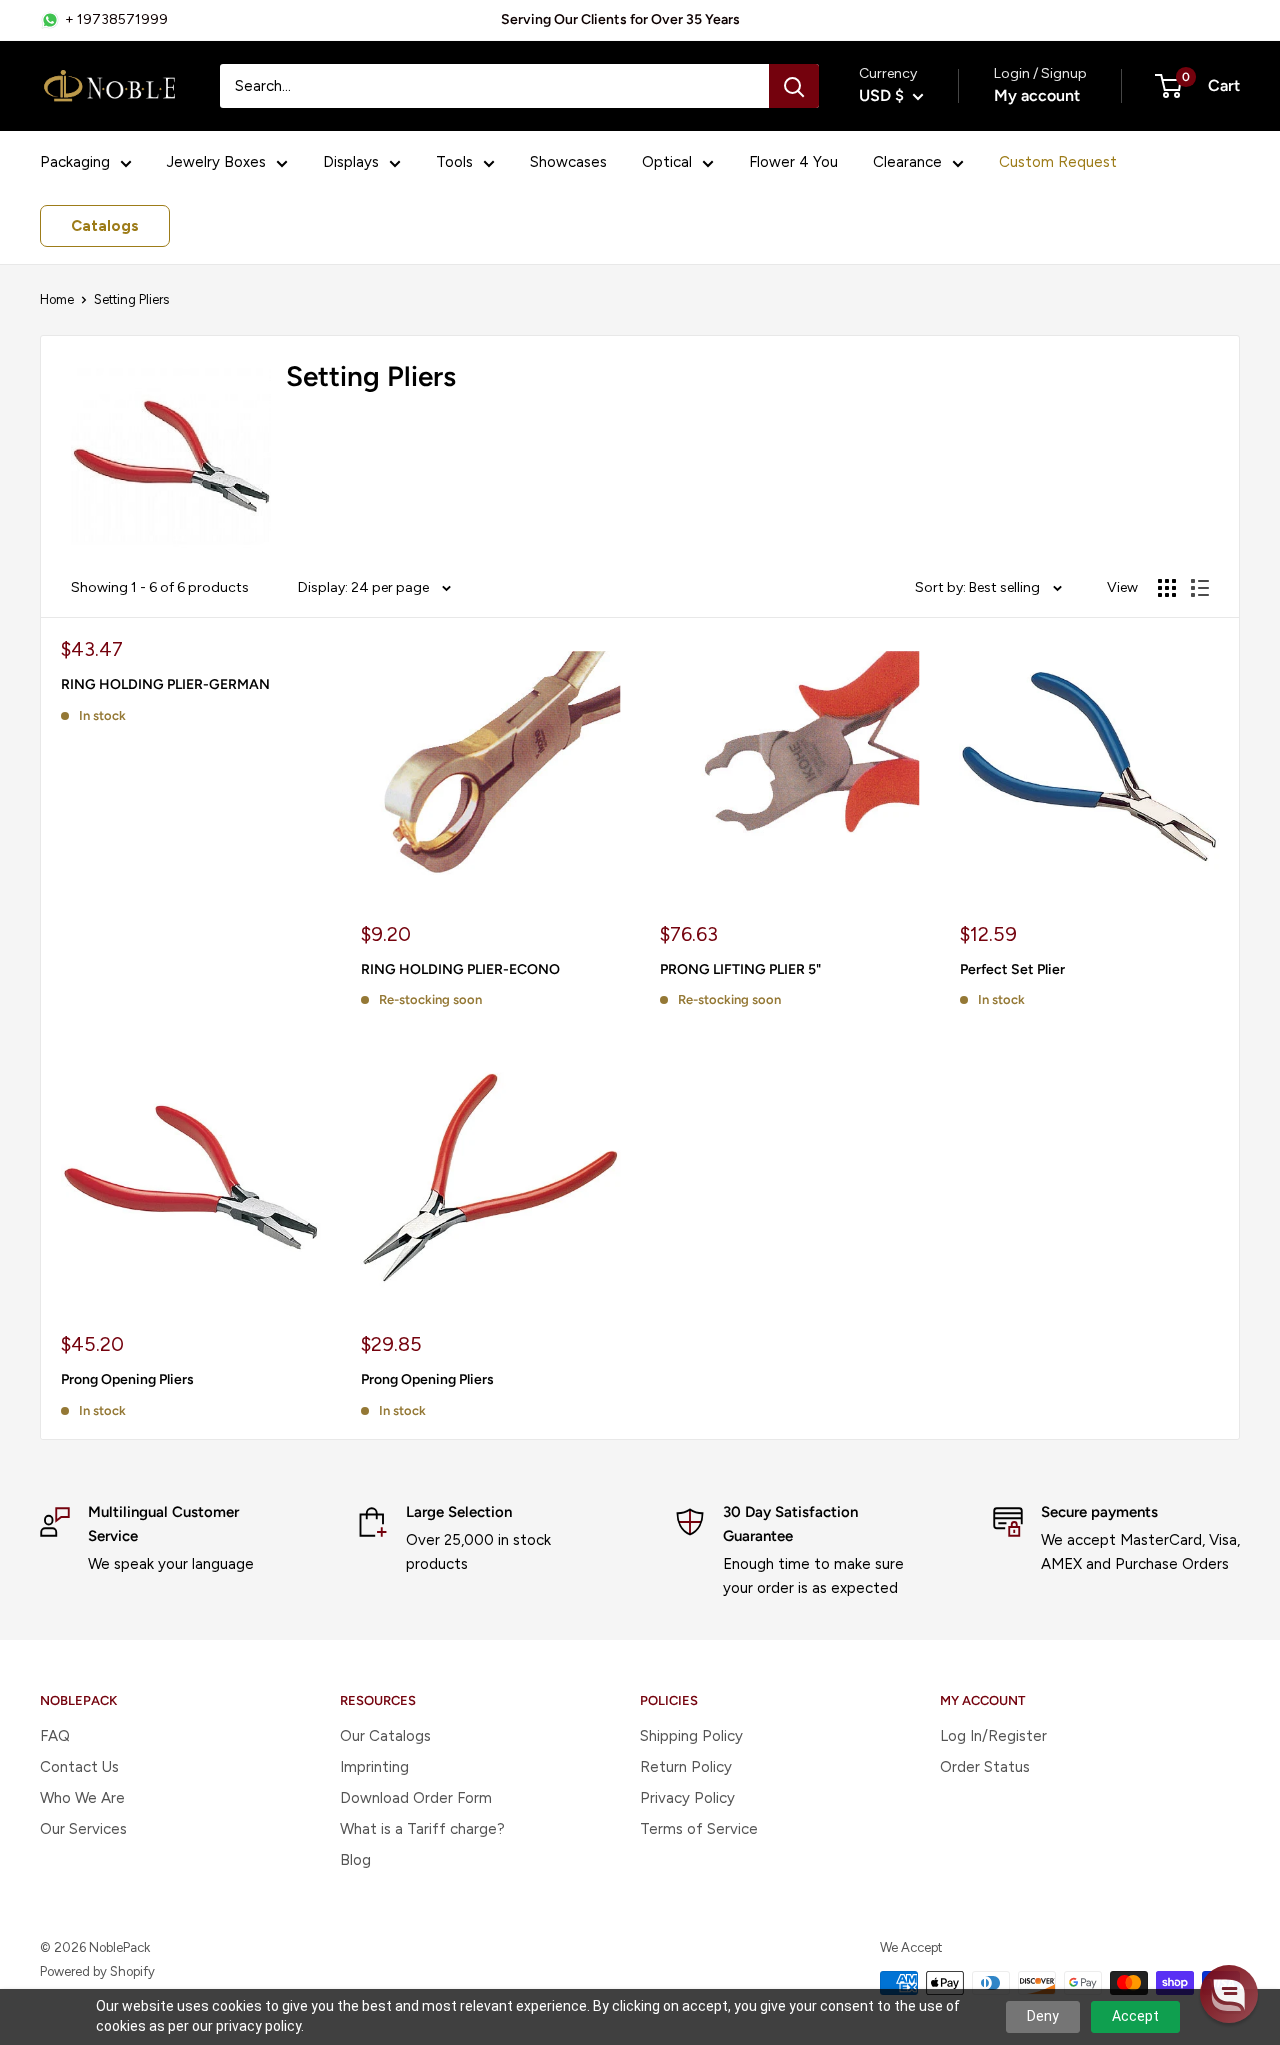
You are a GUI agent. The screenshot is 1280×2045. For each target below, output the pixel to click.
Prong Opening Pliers (127, 1379)
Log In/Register (993, 1736)
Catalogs (105, 226)
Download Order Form (416, 1798)
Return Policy (686, 1767)
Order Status (985, 1767)
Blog (355, 1860)
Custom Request (1058, 162)
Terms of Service (699, 1829)
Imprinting (374, 1767)
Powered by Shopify (97, 1971)
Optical (667, 162)
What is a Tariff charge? (422, 1829)
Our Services (83, 1829)
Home (57, 299)
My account (1037, 95)
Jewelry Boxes (216, 162)
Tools (454, 162)
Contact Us (79, 1767)
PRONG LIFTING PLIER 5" (740, 969)
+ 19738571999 (116, 19)
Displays (351, 162)
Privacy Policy (687, 1798)
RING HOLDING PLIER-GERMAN (165, 684)
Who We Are (82, 1798)
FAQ (55, 1736)
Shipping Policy (691, 1736)
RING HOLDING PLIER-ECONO (460, 969)
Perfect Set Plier (1012, 969)
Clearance (907, 162)
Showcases (568, 162)
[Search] (794, 86)
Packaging (75, 162)
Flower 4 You (793, 162)
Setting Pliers (131, 299)
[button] (1229, 1994)
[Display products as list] (1200, 588)
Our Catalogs (385, 1736)
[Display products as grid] (1167, 588)
